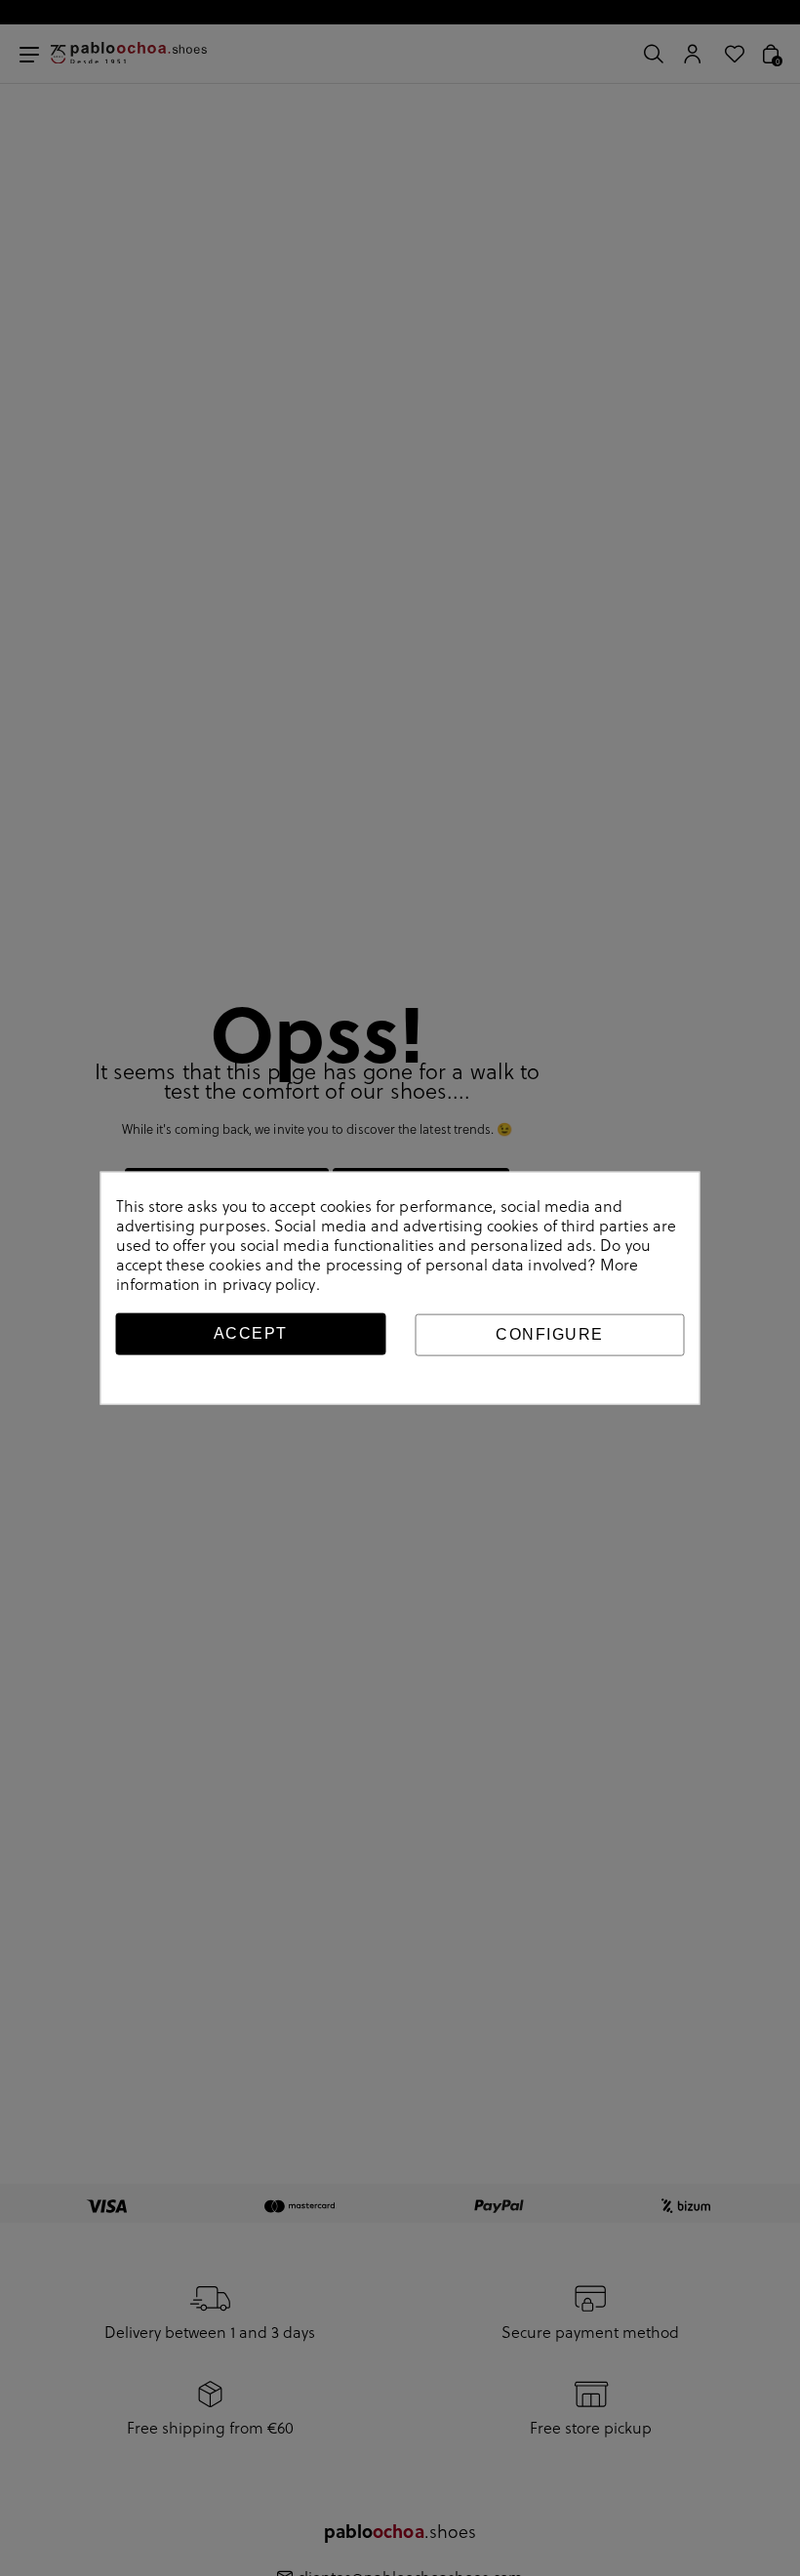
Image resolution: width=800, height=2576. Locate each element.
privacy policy (269, 1284)
